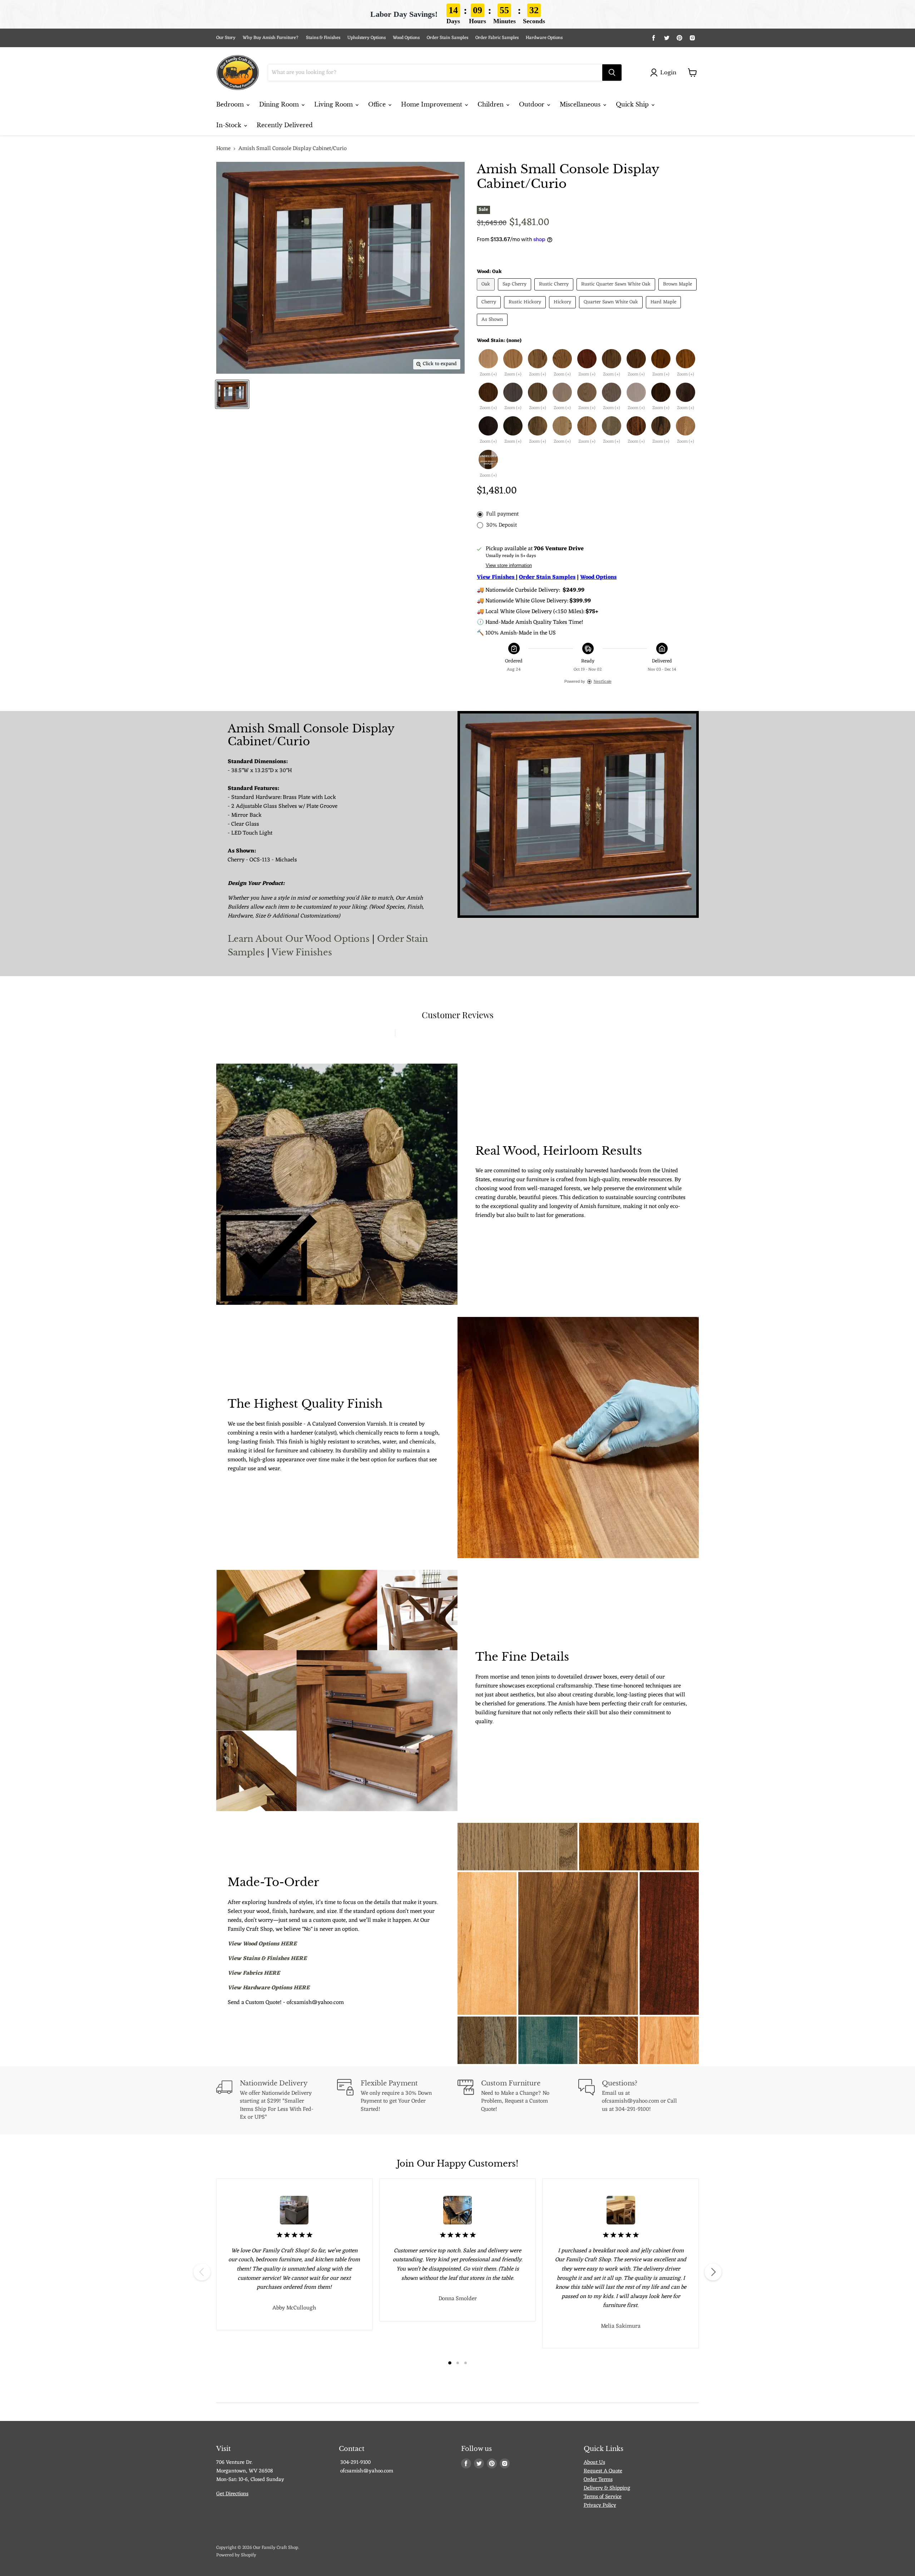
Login (668, 72)
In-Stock (230, 125)
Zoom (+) (488, 375)
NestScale (603, 681)
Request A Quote (603, 2471)
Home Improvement (432, 104)
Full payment (502, 514)
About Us (594, 2463)
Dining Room (280, 104)
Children (491, 104)
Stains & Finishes (323, 38)
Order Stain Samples (447, 38)
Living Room (334, 104)
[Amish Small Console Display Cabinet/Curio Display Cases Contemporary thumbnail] (232, 394)
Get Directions (232, 2494)
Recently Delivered (285, 125)
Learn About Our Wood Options (300, 939)
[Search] (612, 73)
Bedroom (231, 104)
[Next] (713, 2272)
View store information (509, 566)
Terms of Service (603, 2497)
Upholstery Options (367, 38)
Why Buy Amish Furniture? (271, 38)
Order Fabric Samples (497, 38)
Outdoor (533, 104)
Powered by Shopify (236, 2555)
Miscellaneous (581, 104)
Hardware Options (544, 38)
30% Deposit (501, 525)
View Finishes (302, 952)
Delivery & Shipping (607, 2488)
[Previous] (202, 2272)
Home (223, 149)
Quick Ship (633, 104)
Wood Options (406, 38)
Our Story (226, 38)
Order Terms (598, 2480)
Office (378, 104)
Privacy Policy (600, 2505)
